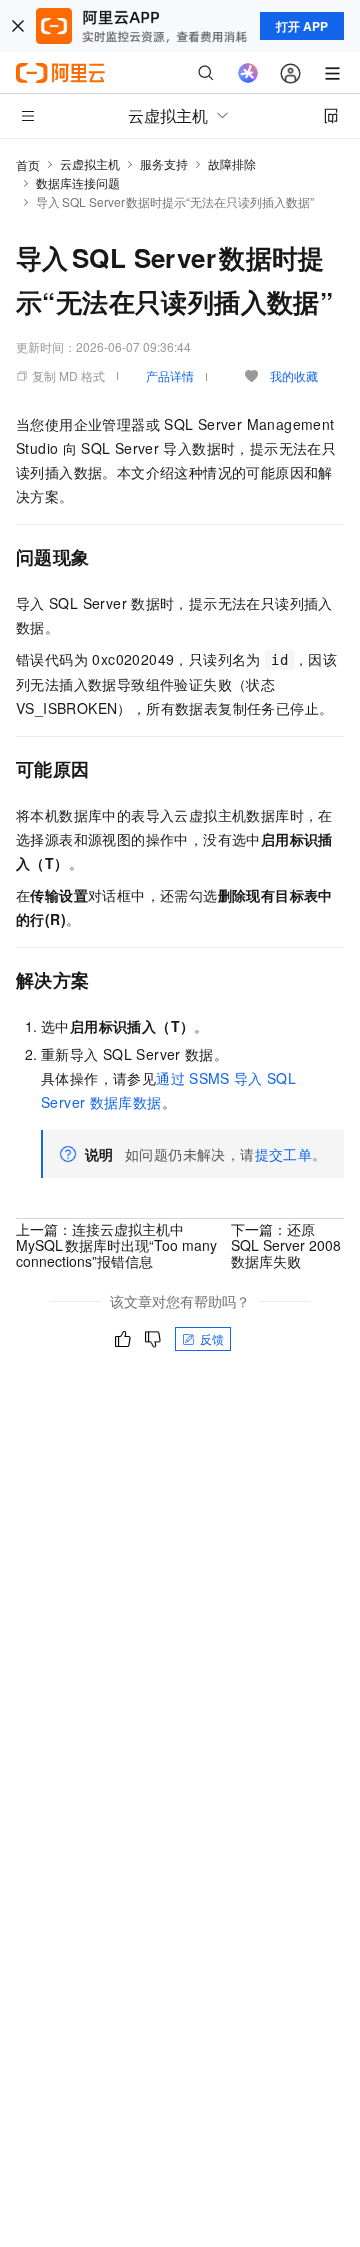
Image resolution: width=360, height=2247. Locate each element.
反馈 (212, 1338)
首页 (28, 164)
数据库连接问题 (78, 182)
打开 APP (302, 26)
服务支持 (164, 163)
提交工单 (284, 1154)
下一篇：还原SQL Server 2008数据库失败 (286, 1245)
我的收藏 (294, 375)
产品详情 (170, 375)
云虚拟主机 (90, 163)
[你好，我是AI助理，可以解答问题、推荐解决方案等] (248, 73)
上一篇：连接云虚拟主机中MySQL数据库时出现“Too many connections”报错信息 (116, 1245)
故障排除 (232, 163)
